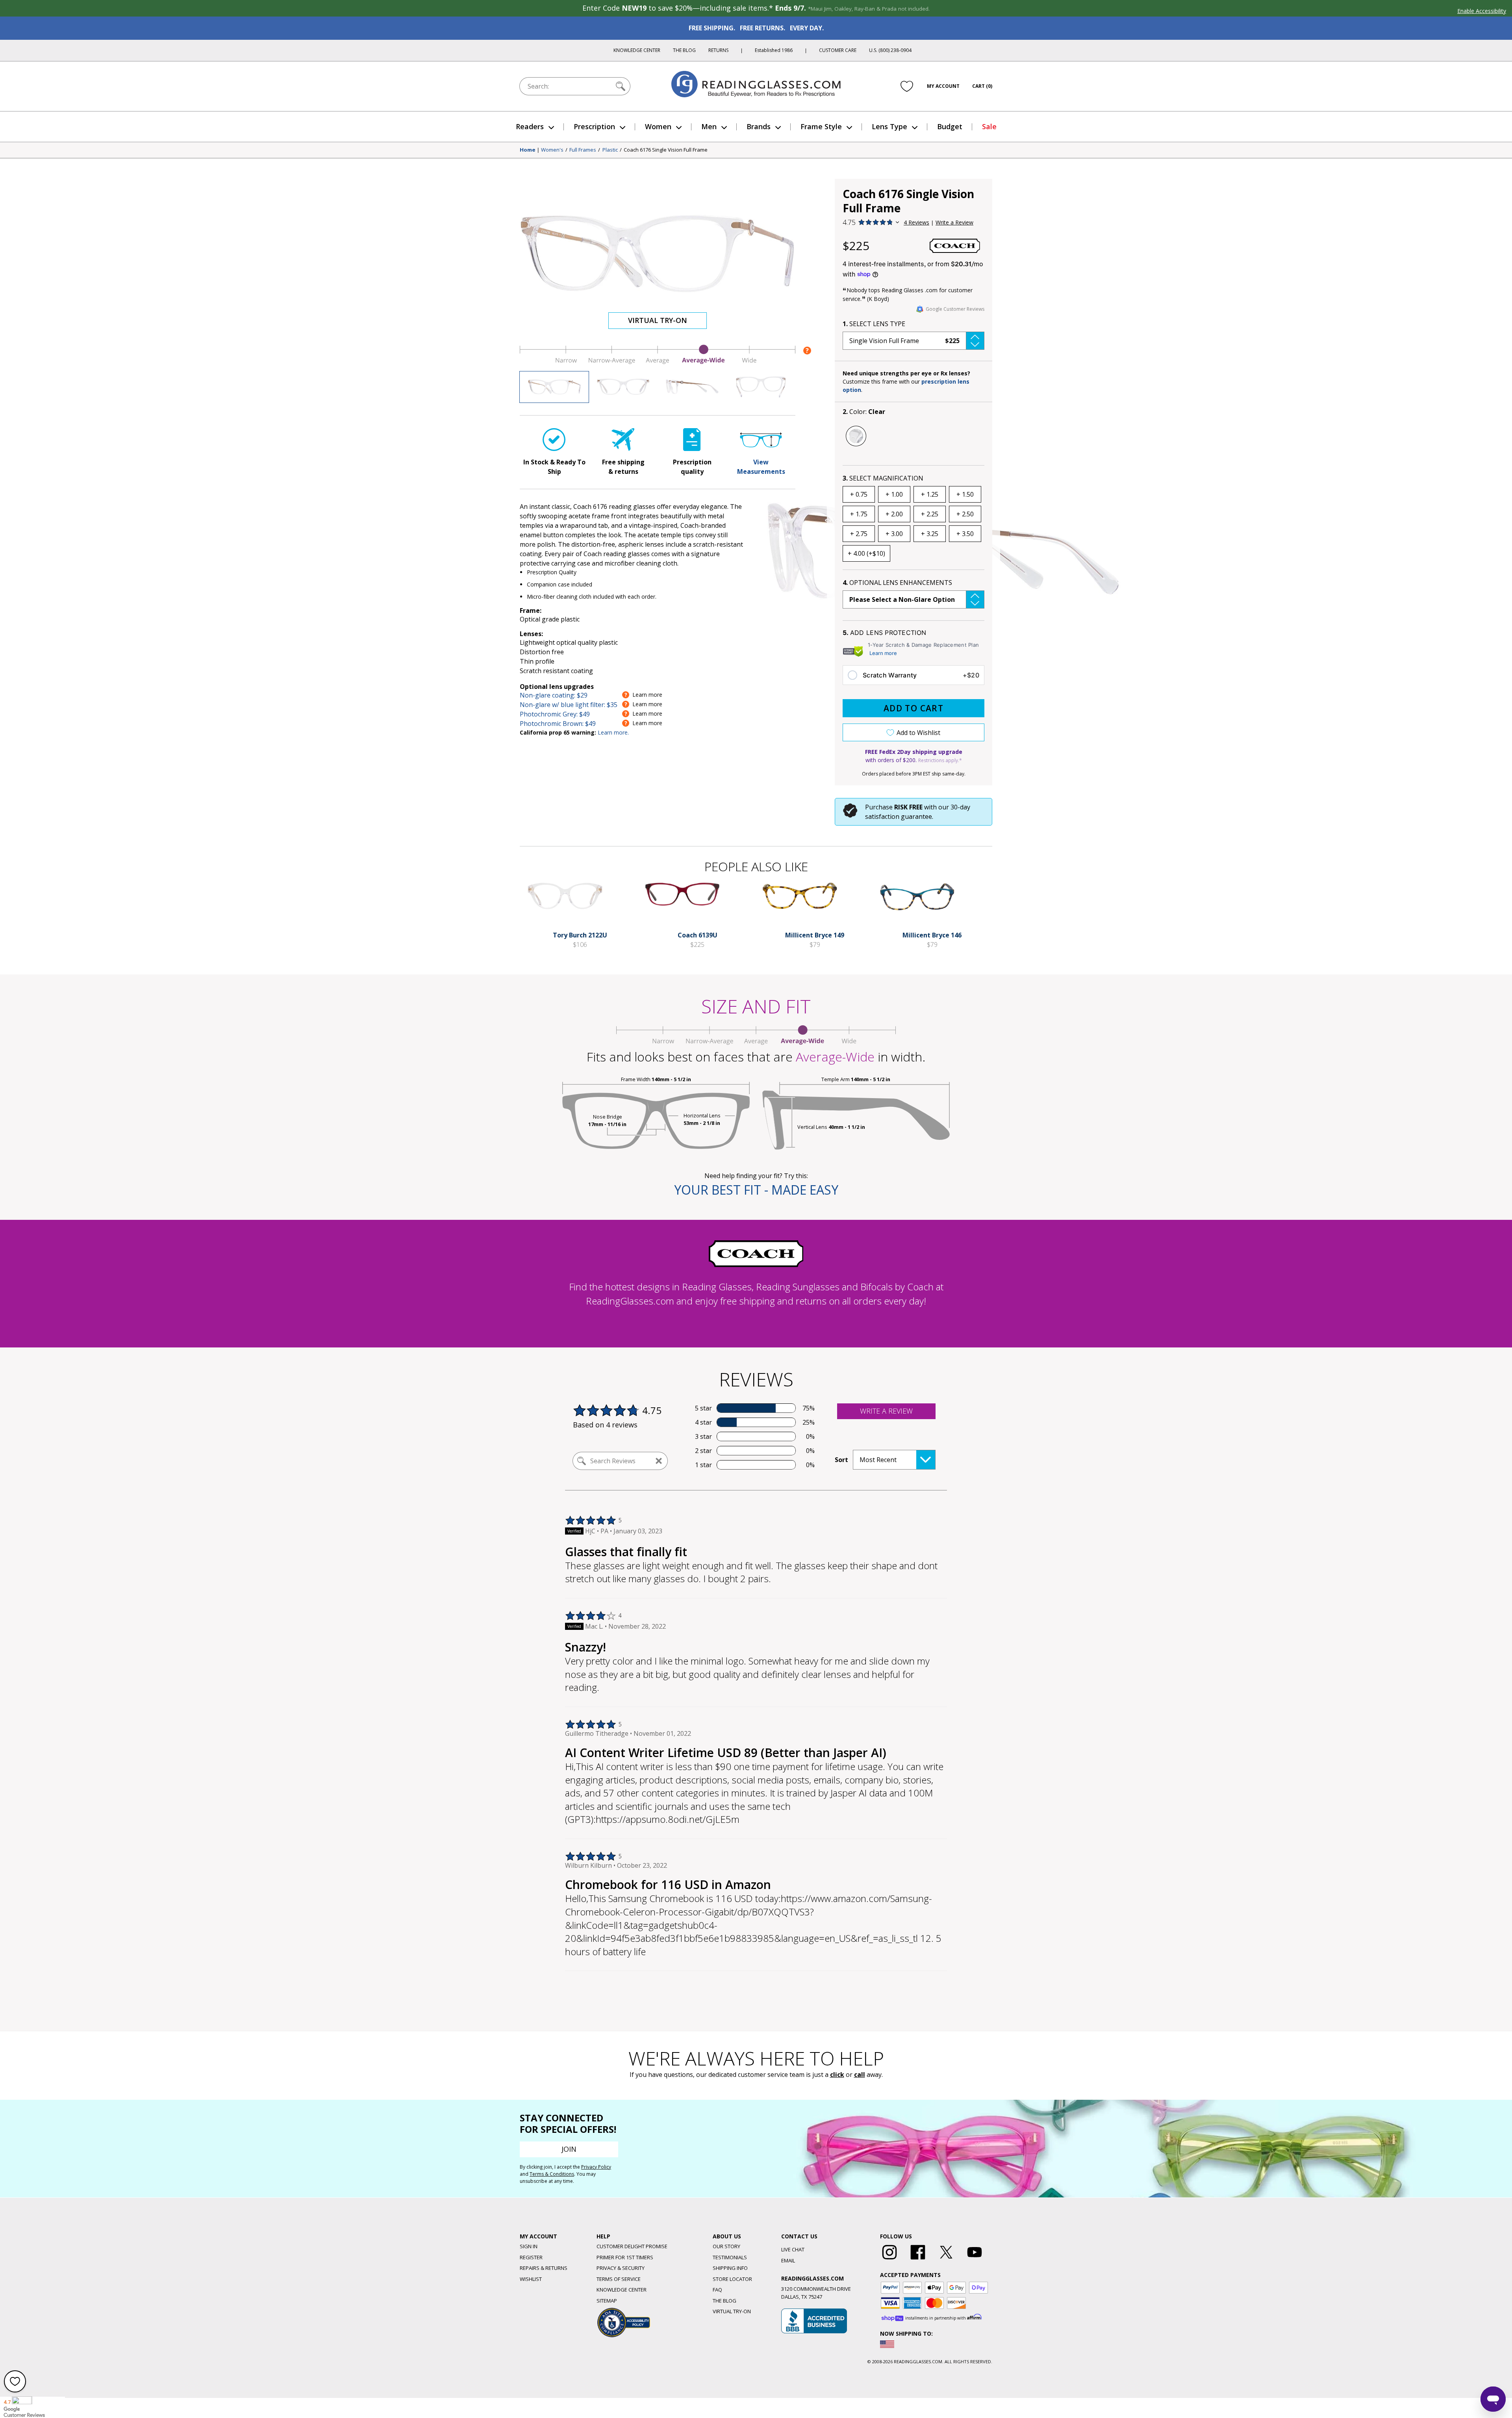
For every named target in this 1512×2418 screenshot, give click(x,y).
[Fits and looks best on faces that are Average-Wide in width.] (658, 362)
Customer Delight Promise (632, 2246)
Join (569, 2149)
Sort (841, 1460)
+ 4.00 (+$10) (866, 553)
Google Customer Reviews (955, 309)
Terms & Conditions (552, 2174)
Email (788, 2260)
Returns (718, 50)
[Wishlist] (907, 86)
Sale (989, 126)
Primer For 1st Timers (625, 2257)
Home (528, 150)
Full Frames (583, 150)
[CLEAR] (856, 436)
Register (531, 2257)
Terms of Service (619, 2279)
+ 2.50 (965, 514)
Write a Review (954, 222)
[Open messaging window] (1493, 2399)
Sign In (529, 2246)
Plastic (610, 150)
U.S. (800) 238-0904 (890, 50)
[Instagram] (889, 2260)
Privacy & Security (621, 2268)
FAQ (717, 2290)
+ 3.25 (930, 534)
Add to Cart (913, 708)
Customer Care (838, 50)
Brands (759, 126)
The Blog (684, 50)
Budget (950, 126)
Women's (552, 150)
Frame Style (821, 126)
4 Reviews (916, 222)
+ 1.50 (965, 494)
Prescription (594, 126)
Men (709, 126)
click (837, 2075)
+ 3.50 (965, 534)
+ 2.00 (894, 514)
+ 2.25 (930, 514)
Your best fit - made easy (756, 1190)
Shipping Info (730, 2268)
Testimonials (730, 2257)
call (860, 2075)
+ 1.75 (859, 514)
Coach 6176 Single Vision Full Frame (666, 150)
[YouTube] (975, 2260)
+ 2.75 (859, 534)
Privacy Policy (596, 2167)
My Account (943, 86)
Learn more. (613, 732)
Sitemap (607, 2301)
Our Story (726, 2246)
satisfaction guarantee (899, 817)
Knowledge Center (637, 50)
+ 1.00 (894, 494)
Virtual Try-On (658, 320)
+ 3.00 (894, 534)
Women (658, 126)
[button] (913, 341)
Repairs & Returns (544, 2268)
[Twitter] (946, 2260)
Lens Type (889, 126)
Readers (530, 126)
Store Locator (732, 2279)
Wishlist (531, 2279)
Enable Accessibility (1482, 11)
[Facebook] (918, 2260)
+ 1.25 (930, 494)
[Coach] (955, 246)
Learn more (883, 653)
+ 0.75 (859, 494)
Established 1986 (774, 50)
